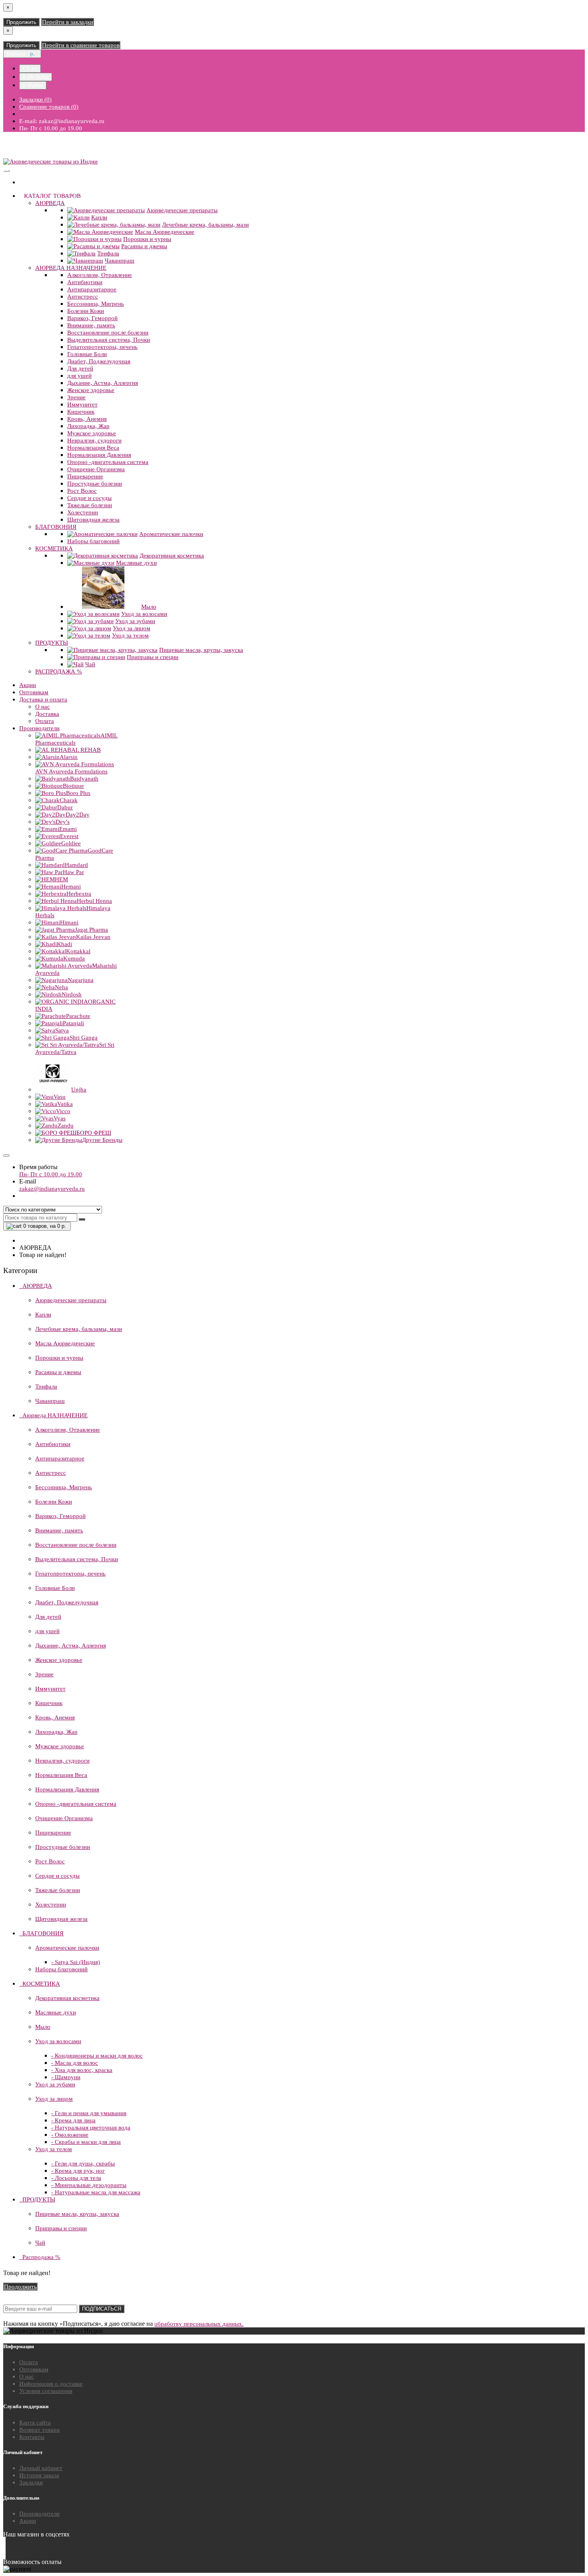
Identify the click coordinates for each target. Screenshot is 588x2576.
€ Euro (30, 69)
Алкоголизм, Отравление (100, 275)
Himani (69, 922)
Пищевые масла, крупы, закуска (201, 650)
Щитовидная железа (93, 520)
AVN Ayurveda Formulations (71, 771)
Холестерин (83, 512)
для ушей (79, 376)
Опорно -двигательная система (108, 462)
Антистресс (83, 297)
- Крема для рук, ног (78, 2171)
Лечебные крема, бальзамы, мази (205, 225)
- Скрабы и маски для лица (86, 2142)
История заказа (39, 2475)
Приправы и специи (153, 657)
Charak (69, 800)
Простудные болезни (95, 484)
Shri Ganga (84, 1038)
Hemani (71, 887)
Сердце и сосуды (89, 498)
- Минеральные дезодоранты (89, 2185)
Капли (99, 217)
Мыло (149, 607)
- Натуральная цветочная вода (91, 2128)
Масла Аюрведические (165, 232)
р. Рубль (33, 85)
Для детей (80, 369)
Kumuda (74, 958)
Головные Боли (87, 354)
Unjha (79, 1090)
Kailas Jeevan (93, 937)
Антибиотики (85, 282)
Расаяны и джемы (144, 246)
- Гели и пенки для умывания (89, 2113)
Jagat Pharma (91, 930)
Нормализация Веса (93, 448)
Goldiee (71, 843)
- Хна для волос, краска (82, 2070)
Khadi (64, 944)
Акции (28, 685)
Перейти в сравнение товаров (81, 45)
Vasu (60, 1097)
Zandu (66, 1126)
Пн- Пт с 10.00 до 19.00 (51, 1174)
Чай (90, 664)
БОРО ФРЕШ (94, 1133)
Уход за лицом (132, 628)
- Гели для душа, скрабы (83, 2164)
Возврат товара (39, 2430)
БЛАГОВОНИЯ (56, 527)
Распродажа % (59, 671)
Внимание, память (91, 325)
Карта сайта (35, 2423)
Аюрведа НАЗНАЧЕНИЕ (71, 268)
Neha (61, 987)
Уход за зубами (135, 621)
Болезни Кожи (86, 311)
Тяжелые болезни (90, 505)
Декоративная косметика (172, 556)
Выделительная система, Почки (109, 340)
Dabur (65, 807)
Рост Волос (82, 491)
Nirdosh (72, 994)
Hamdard (76, 865)
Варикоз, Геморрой (92, 318)
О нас (43, 707)
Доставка (47, 714)
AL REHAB (86, 750)
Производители (39, 728)
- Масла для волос (75, 2063)
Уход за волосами (144, 614)
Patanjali (73, 1023)
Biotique (73, 786)
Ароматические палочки (171, 534)
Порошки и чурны (147, 239)
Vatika (65, 1104)
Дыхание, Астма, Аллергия (103, 383)
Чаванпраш (120, 261)
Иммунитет (82, 404)
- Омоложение (70, 2135)
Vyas (60, 1118)
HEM (61, 879)
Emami (68, 829)
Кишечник (81, 412)
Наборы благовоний (93, 541)
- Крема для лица (73, 2120)
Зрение (76, 397)
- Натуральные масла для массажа (96, 2192)
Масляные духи (136, 563)
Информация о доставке (51, 2384)
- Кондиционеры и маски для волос (97, 2056)
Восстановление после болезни (108, 333)
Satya (62, 1030)
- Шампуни (66, 2077)
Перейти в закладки (68, 22)
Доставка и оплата (43, 699)
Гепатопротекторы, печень (102, 347)
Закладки (31, 2482)
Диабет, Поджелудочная (99, 361)
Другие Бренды (102, 1140)
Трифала (108, 253)
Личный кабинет (41, 2468)
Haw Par (73, 872)
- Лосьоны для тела (76, 2178)
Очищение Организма (96, 469)
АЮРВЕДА (50, 203)
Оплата (45, 721)
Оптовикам (34, 692)
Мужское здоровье (92, 433)
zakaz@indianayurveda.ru (52, 1189)
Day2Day (78, 815)
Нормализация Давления (99, 455)
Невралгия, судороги (94, 440)
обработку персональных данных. (199, 2324)
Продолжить (21, 22)
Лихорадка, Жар (88, 426)
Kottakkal (78, 951)
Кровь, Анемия (87, 419)
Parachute (78, 1016)
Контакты (32, 2437)
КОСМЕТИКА (54, 548)
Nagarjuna (81, 980)
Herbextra (79, 894)
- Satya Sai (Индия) (76, 1962)
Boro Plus (78, 793)
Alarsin (69, 757)
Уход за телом (130, 636)
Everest (69, 836)
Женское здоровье (91, 390)
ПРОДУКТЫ (52, 643)
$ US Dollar (36, 77)
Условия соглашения (46, 2391)
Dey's (63, 822)
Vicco (63, 1111)
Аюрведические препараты (182, 210)
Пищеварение (85, 476)
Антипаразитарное (92, 289)
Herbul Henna (94, 901)
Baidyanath (84, 779)
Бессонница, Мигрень (96, 304)
